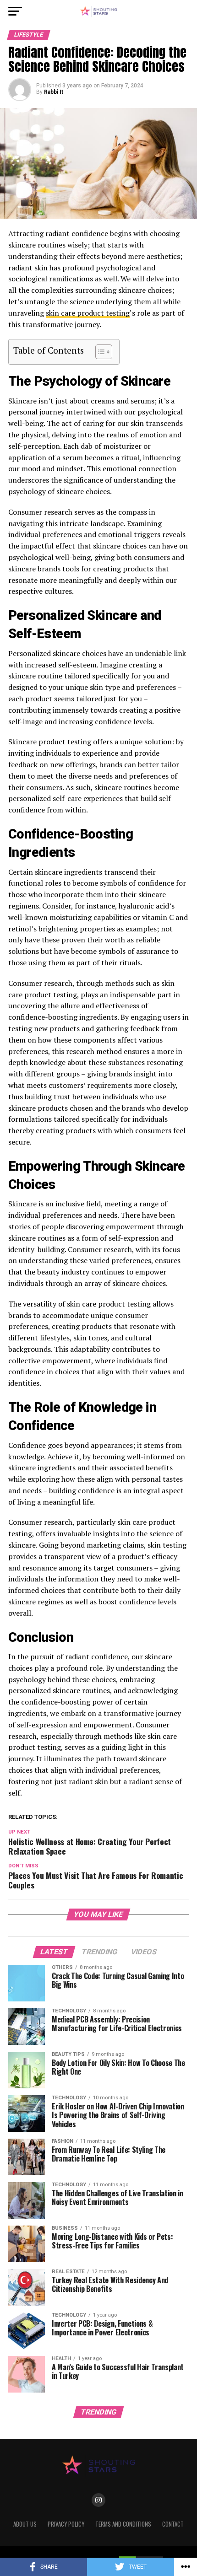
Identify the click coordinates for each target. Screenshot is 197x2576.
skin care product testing (88, 313)
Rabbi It (54, 92)
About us (25, 2524)
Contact (173, 2524)
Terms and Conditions (123, 2524)
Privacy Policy (66, 2524)
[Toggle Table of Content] (99, 352)
